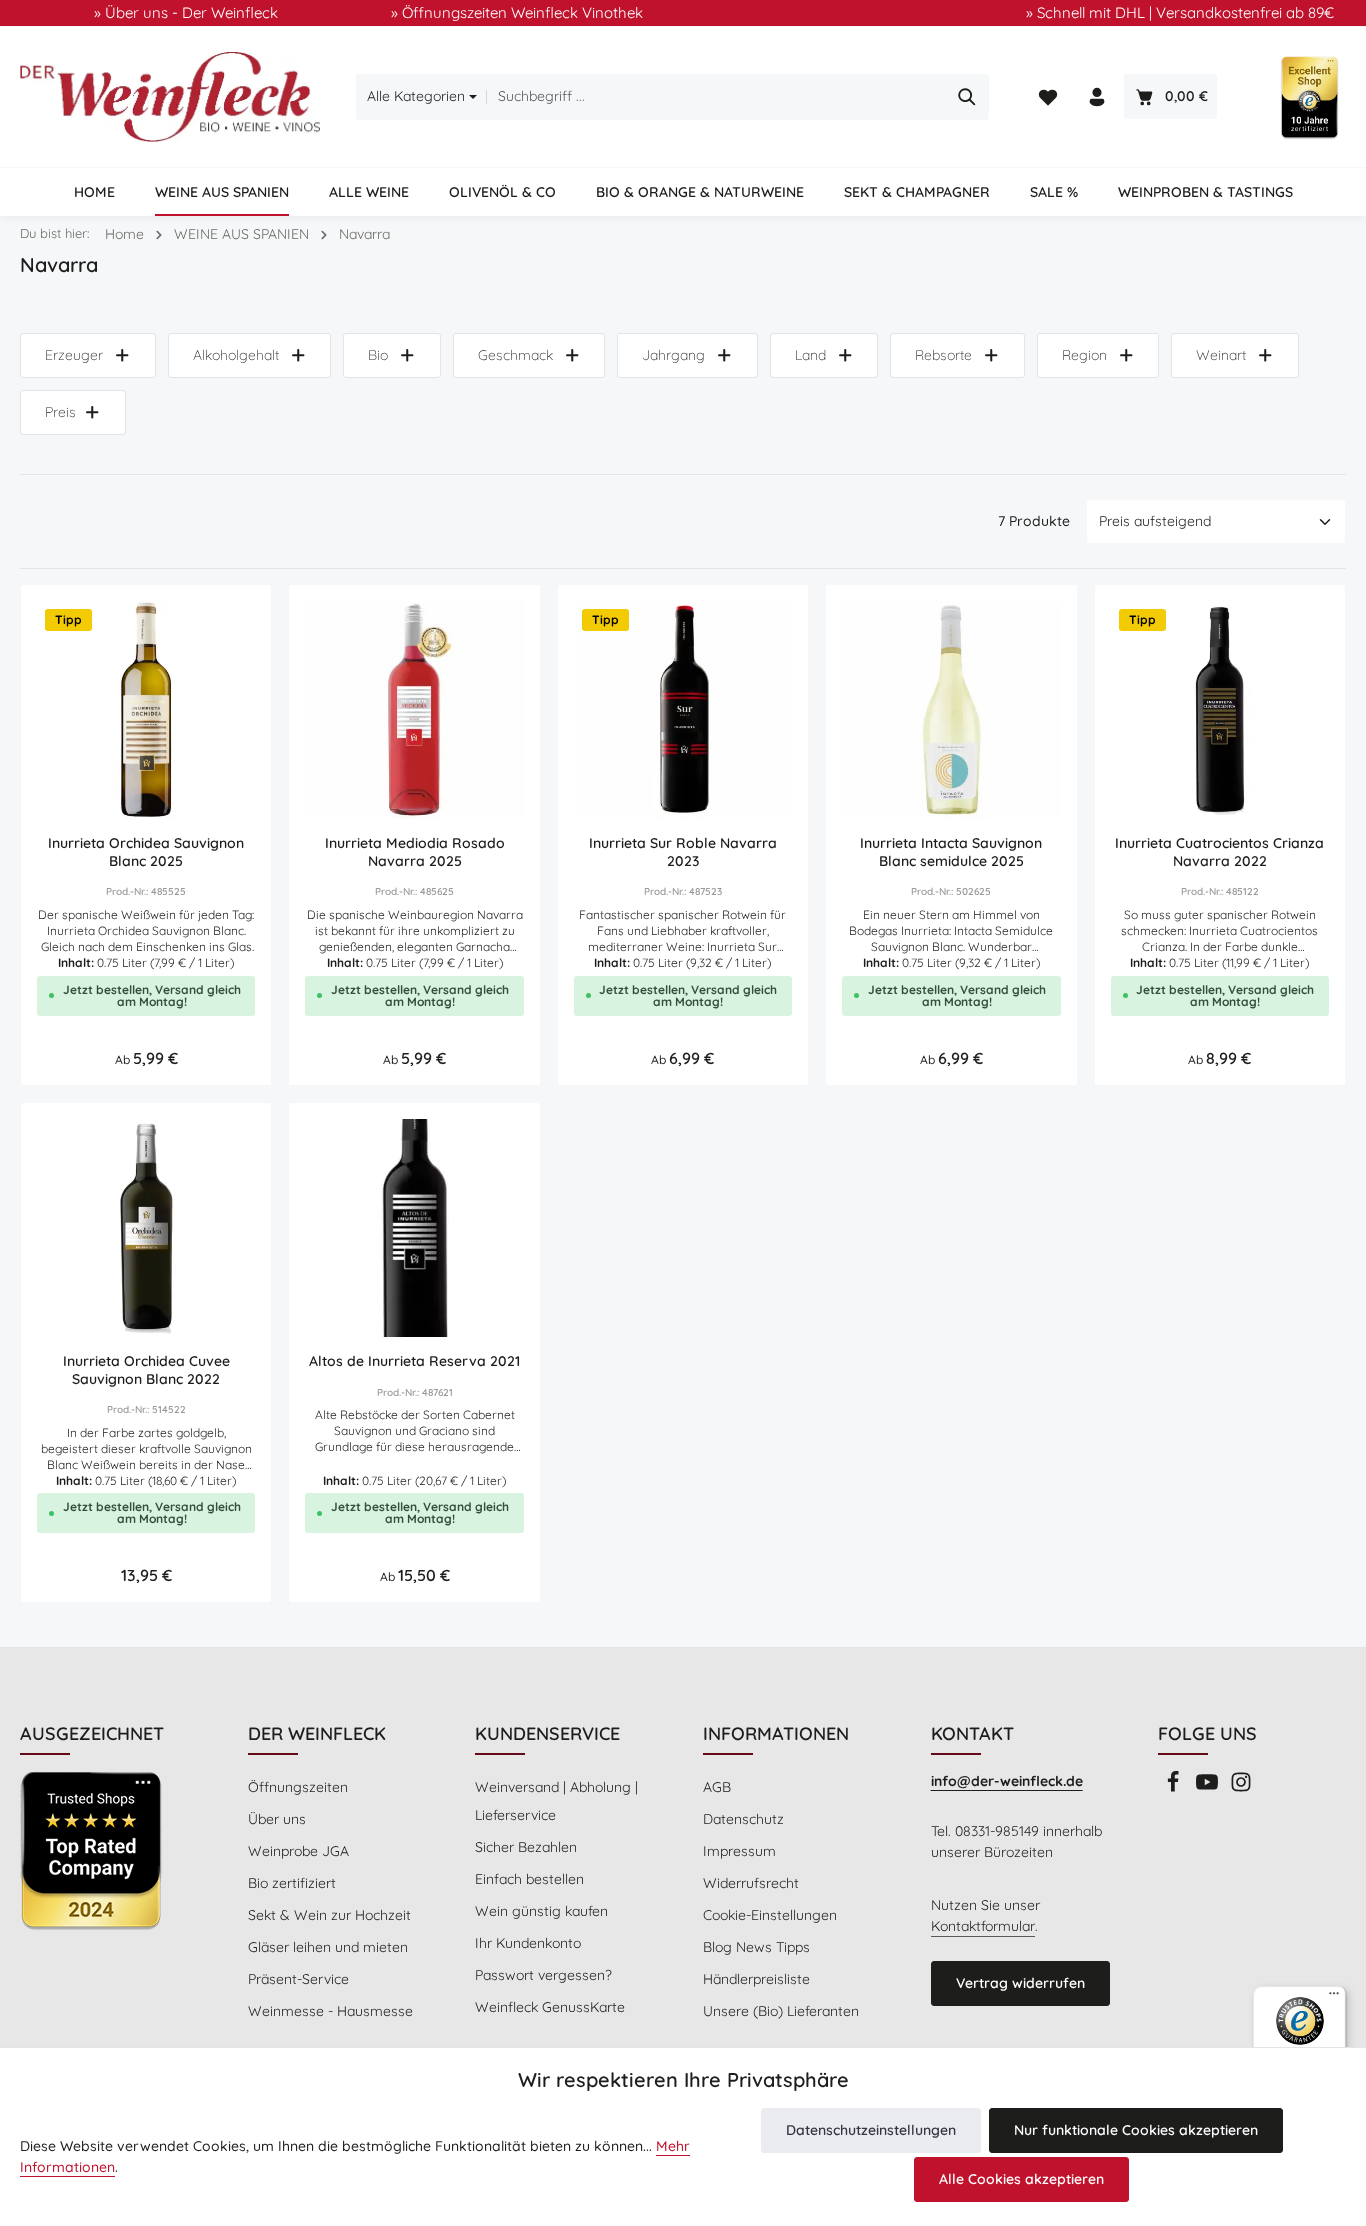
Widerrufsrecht (751, 1883)
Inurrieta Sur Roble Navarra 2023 (683, 852)
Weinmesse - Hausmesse (330, 2011)
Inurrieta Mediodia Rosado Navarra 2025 (415, 852)
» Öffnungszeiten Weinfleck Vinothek (517, 12)
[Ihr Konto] (1097, 97)
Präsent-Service (298, 1979)
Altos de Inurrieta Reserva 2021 (414, 1361)
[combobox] (716, 97)
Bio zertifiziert (292, 1883)
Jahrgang (673, 355)
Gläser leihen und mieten (328, 1947)
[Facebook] (1175, 1788)
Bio (378, 355)
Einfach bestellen (529, 1879)
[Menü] (1334, 1998)
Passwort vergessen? (543, 1975)
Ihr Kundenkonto (528, 1943)
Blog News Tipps (756, 1947)
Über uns (277, 1819)
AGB (717, 1787)
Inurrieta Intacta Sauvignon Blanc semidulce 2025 (951, 852)
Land (810, 355)
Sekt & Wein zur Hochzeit (329, 1915)
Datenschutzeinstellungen (871, 2130)
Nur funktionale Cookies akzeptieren (1136, 2130)
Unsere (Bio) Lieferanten (781, 2011)
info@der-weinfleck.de (1007, 1781)
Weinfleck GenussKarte (550, 2007)
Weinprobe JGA (298, 1851)
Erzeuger (74, 355)
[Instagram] (1241, 1788)
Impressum (739, 1851)
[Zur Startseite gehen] (170, 97)
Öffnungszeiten (298, 1787)
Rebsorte (943, 355)
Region (1084, 355)
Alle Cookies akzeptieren (1021, 2179)
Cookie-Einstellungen (770, 1915)
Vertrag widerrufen (1020, 1983)
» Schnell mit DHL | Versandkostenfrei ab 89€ (1180, 12)
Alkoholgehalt (236, 355)
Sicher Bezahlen (526, 1847)
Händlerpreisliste (756, 1979)
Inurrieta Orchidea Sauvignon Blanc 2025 (146, 852)
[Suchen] (967, 97)
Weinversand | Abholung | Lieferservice (556, 1801)
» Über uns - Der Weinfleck (186, 12)
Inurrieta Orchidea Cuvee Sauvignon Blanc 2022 (146, 1370)
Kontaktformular (983, 1926)
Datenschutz (743, 1819)
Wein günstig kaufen (541, 1911)
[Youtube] (1209, 1788)
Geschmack (515, 355)
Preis (60, 412)
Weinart (1221, 355)
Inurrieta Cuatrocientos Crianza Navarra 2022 (1219, 852)
